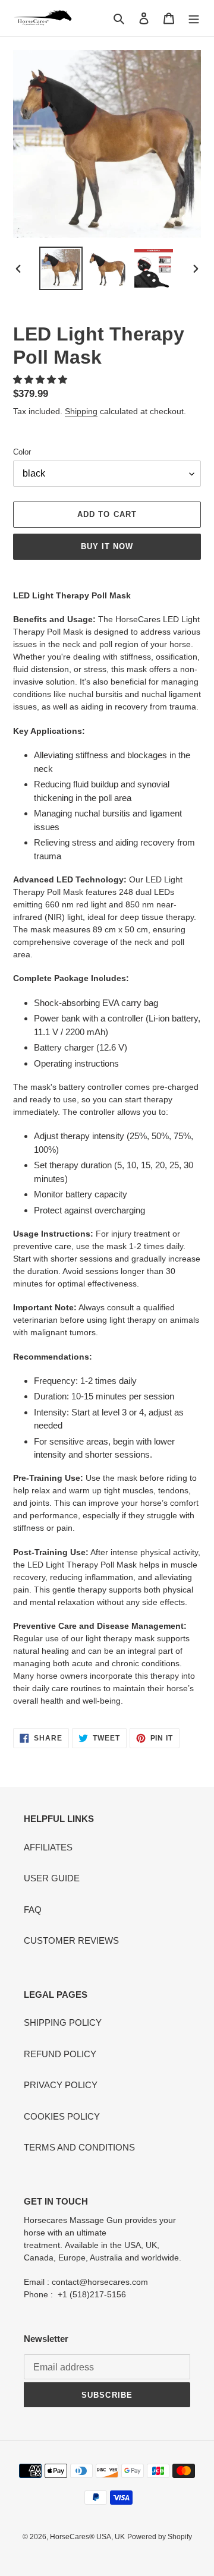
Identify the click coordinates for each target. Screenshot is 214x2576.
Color (22, 452)
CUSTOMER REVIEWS (71, 1940)
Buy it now (107, 546)
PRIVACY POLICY (61, 2085)
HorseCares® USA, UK (87, 2537)
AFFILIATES (48, 1847)
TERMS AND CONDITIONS (79, 2147)
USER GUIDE (52, 1878)
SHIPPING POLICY (63, 2022)
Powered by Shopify (160, 2537)
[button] (41, 379)
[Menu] (194, 18)
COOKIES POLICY (62, 2116)
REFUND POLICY (60, 2054)
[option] (61, 268)
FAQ (33, 1910)
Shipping (81, 411)
